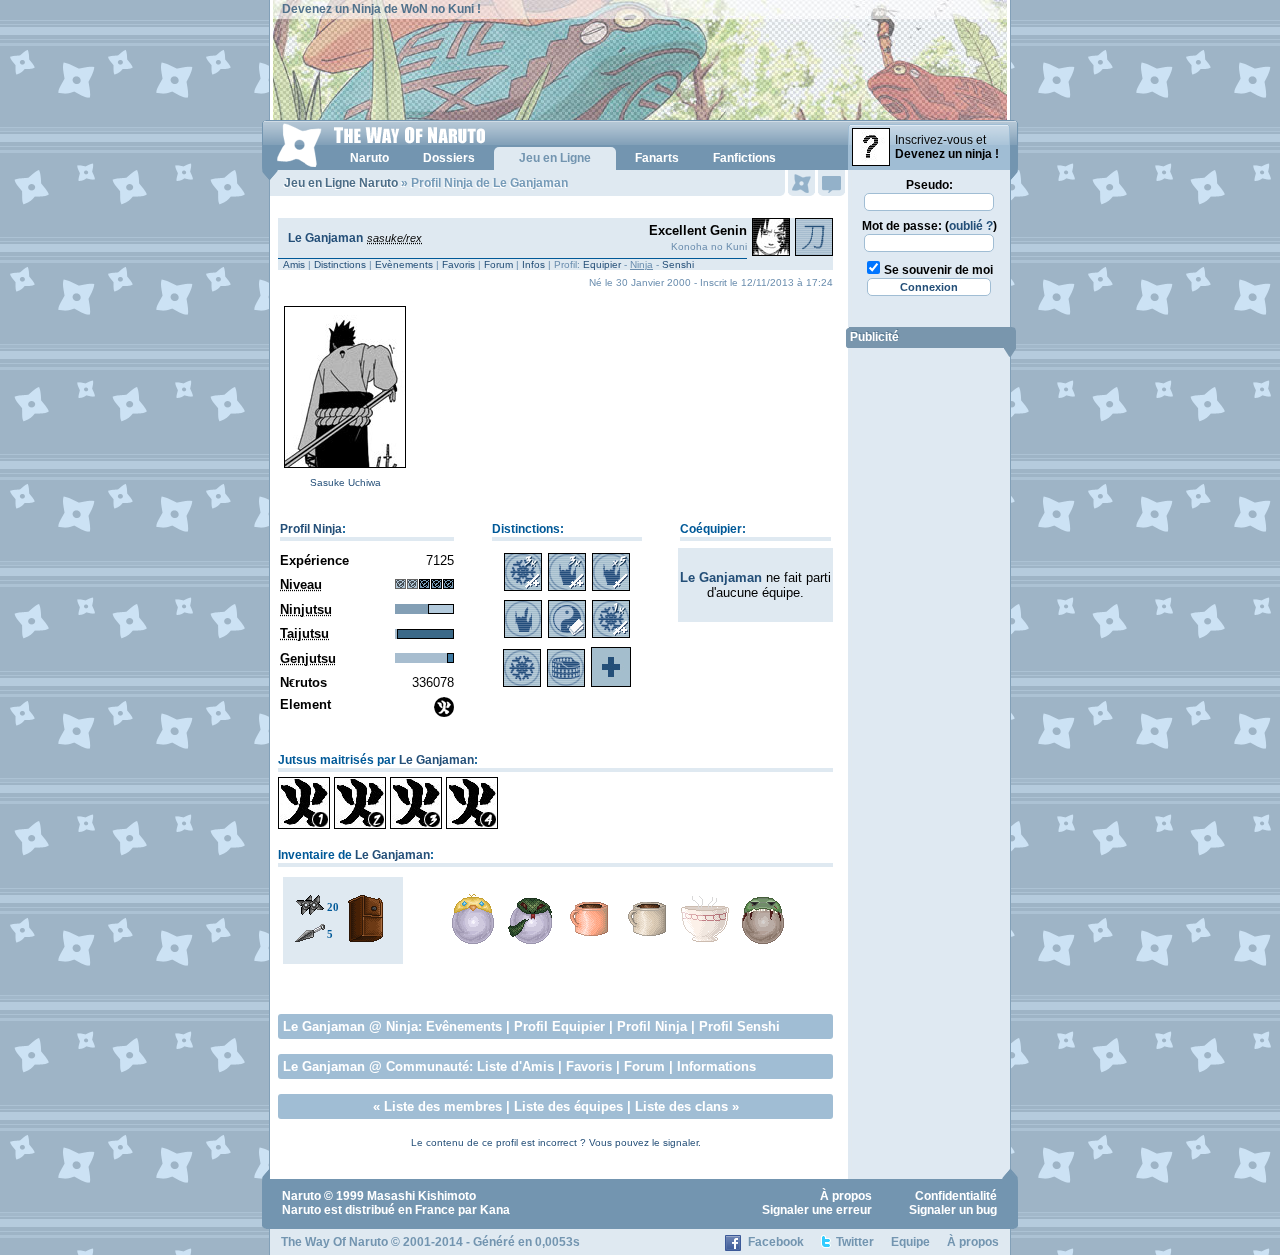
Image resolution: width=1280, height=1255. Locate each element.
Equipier (602, 264)
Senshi (678, 264)
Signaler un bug (953, 1210)
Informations (716, 1066)
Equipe (910, 1242)
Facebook (776, 1242)
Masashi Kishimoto (421, 1196)
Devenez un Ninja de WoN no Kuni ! (381, 9)
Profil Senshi (739, 1026)
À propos (846, 1196)
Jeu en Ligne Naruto (341, 183)
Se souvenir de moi (938, 270)
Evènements (404, 264)
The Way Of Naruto (334, 1242)
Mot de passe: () (929, 226)
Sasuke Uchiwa (345, 482)
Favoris (458, 264)
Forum (498, 264)
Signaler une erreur (817, 1210)
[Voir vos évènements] (801, 183)
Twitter (855, 1242)
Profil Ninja (311, 529)
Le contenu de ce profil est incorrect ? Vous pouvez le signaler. (556, 1142)
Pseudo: (929, 185)
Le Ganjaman (325, 238)
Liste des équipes (568, 1106)
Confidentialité (956, 1196)
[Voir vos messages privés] (831, 183)
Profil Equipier (559, 1026)
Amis (294, 264)
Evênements (464, 1026)
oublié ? (971, 226)
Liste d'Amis (515, 1066)
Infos (533, 264)
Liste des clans (681, 1106)
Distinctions (340, 264)
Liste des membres (443, 1106)
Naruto (301, 1196)
